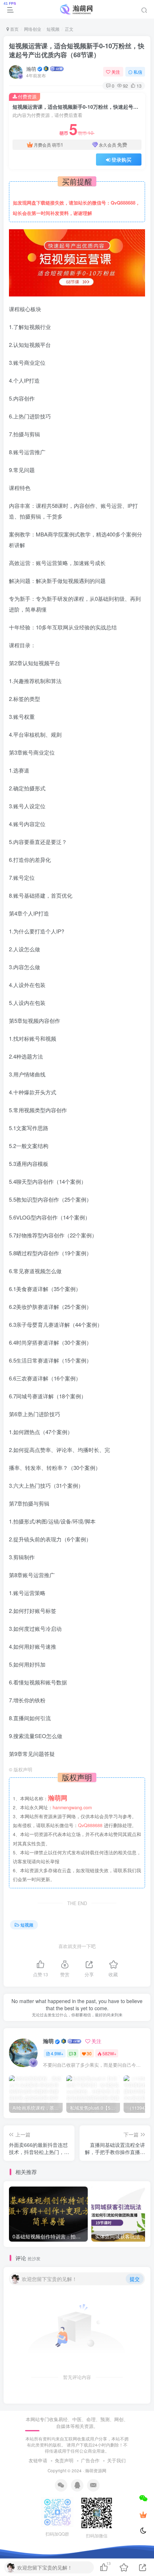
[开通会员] (143, 2514)
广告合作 (90, 2460)
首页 (14, 29)
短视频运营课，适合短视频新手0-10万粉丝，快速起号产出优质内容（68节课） (77, 50)
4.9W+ (57, 2053)
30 (89, 2053)
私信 (138, 72)
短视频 (53, 29)
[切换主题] (143, 2531)
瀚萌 (31, 69)
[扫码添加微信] (143, 2498)
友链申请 (38, 2460)
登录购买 (121, 160)
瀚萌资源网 (96, 2470)
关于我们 (116, 2460)
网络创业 (33, 29)
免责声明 (64, 2460)
